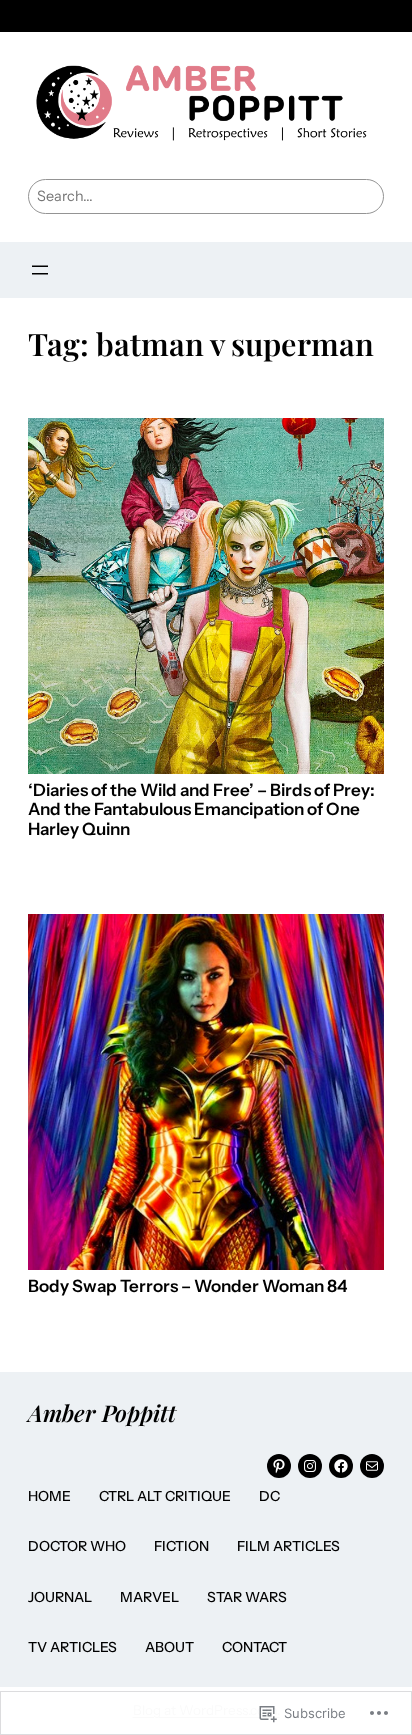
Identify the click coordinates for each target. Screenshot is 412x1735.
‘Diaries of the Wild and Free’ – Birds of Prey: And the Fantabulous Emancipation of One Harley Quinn (201, 810)
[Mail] (372, 1466)
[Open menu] (40, 270)
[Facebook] (341, 1466)
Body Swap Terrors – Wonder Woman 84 (187, 1286)
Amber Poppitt (102, 1412)
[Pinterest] (279, 1466)
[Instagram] (310, 1466)
